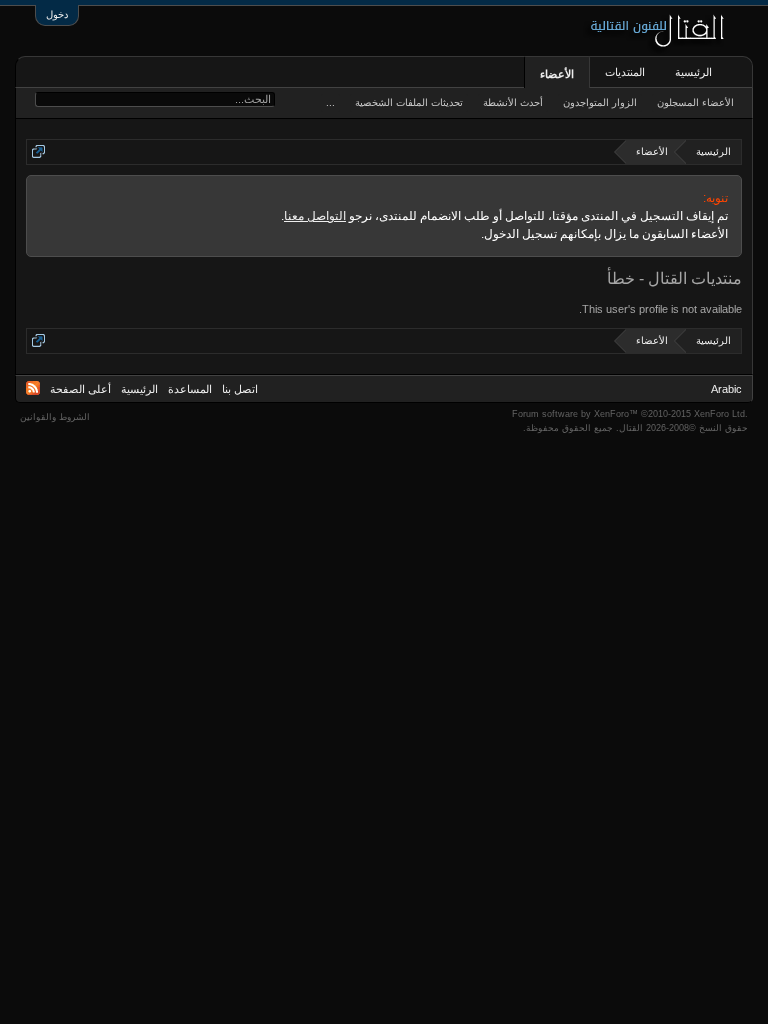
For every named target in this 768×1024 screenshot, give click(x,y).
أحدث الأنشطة (513, 102)
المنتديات (625, 72)
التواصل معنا (315, 216)
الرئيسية (693, 72)
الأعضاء (557, 74)
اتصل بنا (240, 389)
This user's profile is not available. (660, 309)
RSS (33, 388)
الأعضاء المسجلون (695, 102)
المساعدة (190, 389)
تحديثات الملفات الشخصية (409, 102)
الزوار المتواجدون (600, 102)
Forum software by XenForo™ (630, 414)
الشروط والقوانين (55, 417)
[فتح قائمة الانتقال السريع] (38, 151)
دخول (57, 14)
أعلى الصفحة (80, 389)
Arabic (726, 389)
